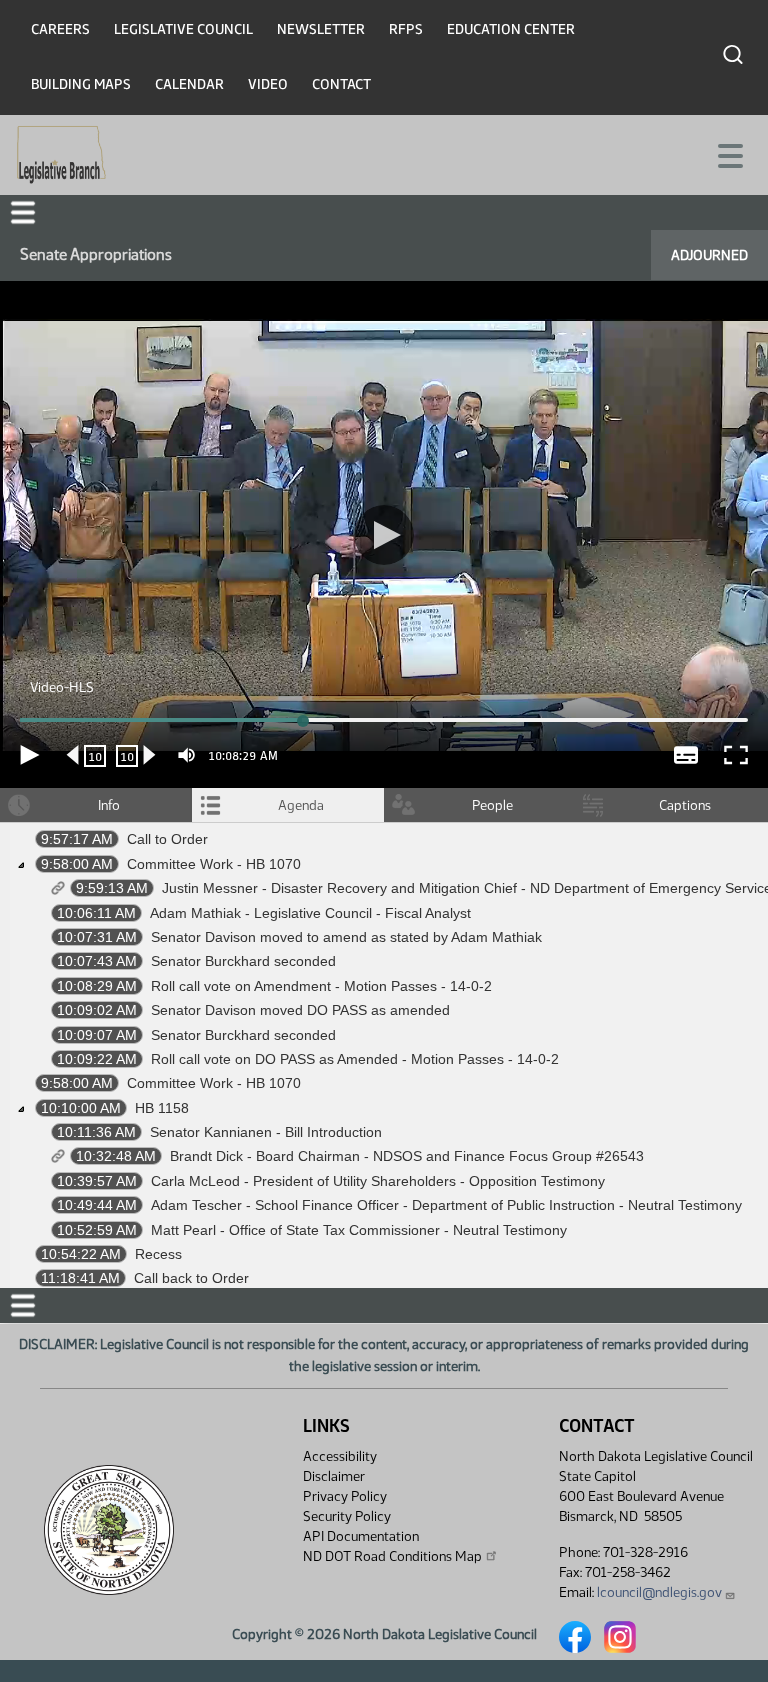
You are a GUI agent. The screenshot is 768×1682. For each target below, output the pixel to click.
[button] (384, 841)
